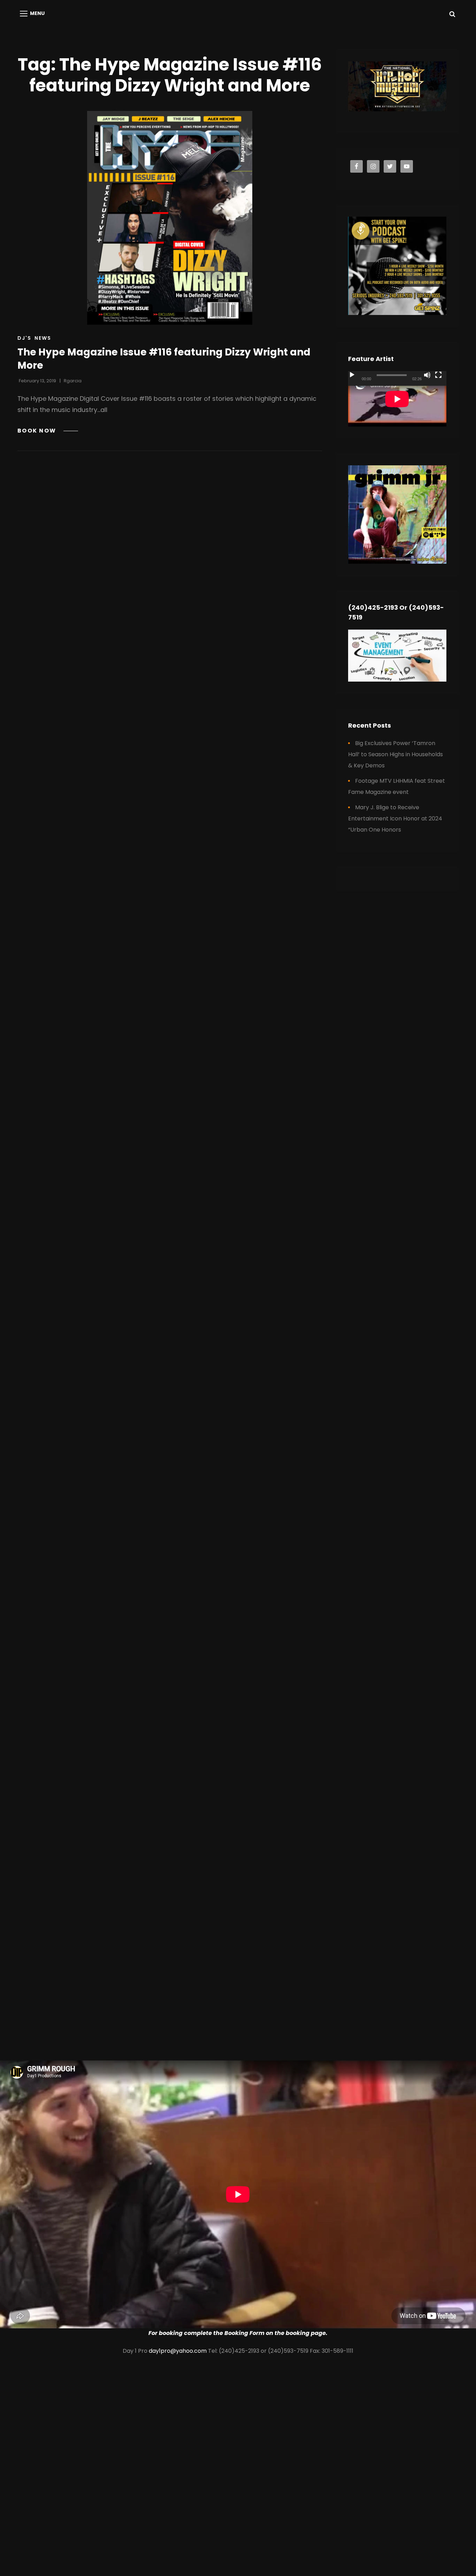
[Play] (352, 375)
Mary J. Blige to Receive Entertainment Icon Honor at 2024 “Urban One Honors (395, 818)
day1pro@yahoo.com (178, 2351)
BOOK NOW (48, 431)
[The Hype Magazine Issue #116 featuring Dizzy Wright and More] (170, 218)
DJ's (24, 338)
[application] (397, 399)
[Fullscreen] (438, 375)
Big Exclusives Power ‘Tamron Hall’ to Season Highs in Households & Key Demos (396, 754)
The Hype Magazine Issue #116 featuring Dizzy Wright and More (164, 359)
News (43, 338)
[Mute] (427, 375)
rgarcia (73, 381)
